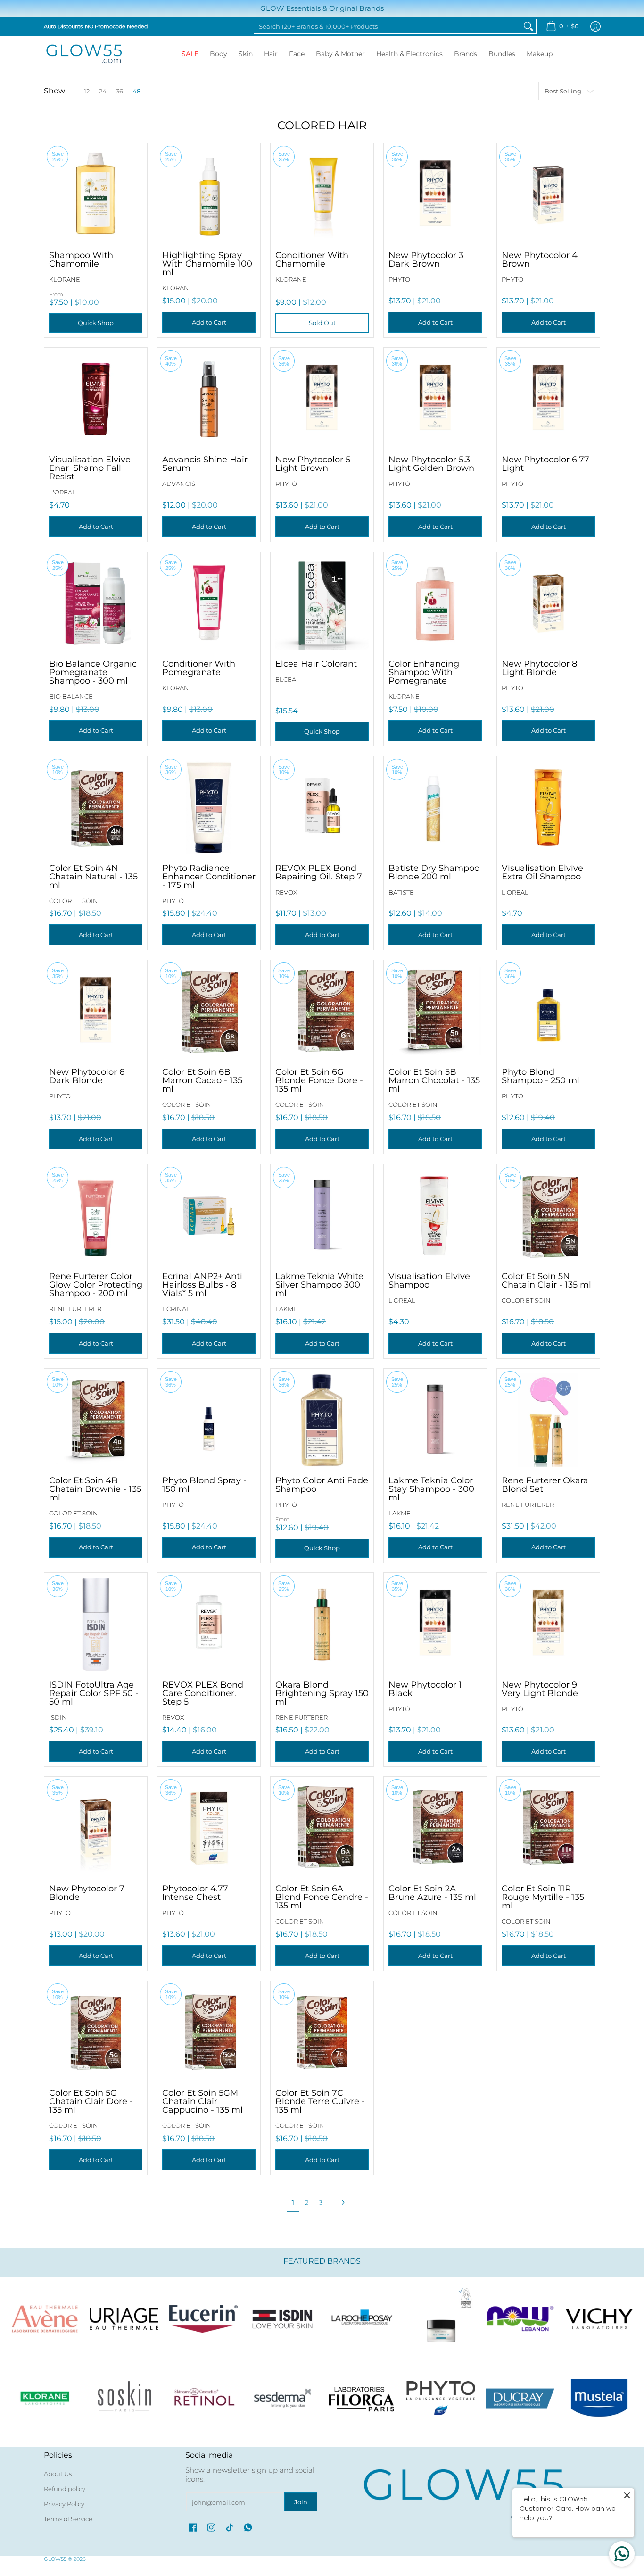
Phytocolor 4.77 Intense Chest (195, 1893)
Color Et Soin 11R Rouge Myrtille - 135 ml (543, 1897)
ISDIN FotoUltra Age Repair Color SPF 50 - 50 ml (94, 1693)
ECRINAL (176, 1309)
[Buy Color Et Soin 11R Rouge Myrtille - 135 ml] (548, 1828)
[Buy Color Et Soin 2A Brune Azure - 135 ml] (435, 1828)
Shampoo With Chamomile (81, 259)
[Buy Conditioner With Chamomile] (322, 195)
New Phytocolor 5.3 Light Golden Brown (431, 464)
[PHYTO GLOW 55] (441, 2398)
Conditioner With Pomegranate (199, 668)
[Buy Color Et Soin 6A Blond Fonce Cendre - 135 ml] (322, 1828)
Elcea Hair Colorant (316, 664)
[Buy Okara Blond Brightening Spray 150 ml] (322, 1624)
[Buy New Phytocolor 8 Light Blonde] (548, 603)
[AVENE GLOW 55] (45, 2319)
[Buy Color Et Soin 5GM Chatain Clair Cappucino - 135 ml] (209, 2032)
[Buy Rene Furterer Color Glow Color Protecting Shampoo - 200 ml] (96, 1216)
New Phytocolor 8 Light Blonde (539, 668)
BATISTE (401, 892)
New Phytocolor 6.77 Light (545, 464)
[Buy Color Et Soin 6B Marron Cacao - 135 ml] (209, 1012)
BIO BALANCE (71, 696)
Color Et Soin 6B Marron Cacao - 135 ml (202, 1080)
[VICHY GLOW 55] (599, 2319)
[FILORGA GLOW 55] (362, 2398)
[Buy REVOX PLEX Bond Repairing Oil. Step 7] (322, 808)
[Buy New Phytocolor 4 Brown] (548, 195)
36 (120, 91)
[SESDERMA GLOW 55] (282, 2398)
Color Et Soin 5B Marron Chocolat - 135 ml (434, 1080)
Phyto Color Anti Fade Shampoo (322, 1485)
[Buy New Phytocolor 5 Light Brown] (322, 399)
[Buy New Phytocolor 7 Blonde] (96, 1828)
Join (301, 2502)
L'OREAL (62, 492)
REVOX (286, 892)
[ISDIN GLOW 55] (282, 2319)
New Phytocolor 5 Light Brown (313, 464)
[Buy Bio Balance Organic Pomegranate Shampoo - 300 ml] (96, 603)
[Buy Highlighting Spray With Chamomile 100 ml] (209, 195)
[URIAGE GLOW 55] (124, 2319)
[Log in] (595, 26)
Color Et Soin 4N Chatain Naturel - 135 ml (93, 877)
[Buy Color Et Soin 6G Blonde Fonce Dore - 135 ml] (322, 1012)
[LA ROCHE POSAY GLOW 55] (362, 2319)
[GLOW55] (84, 54)
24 (103, 91)
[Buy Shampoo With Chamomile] (96, 195)
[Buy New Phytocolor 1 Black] (435, 1624)
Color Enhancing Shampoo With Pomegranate (424, 672)
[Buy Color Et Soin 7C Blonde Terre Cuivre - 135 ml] (322, 2032)
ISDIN (58, 1717)
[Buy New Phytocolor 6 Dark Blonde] (96, 1012)
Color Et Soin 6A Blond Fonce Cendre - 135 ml (322, 1897)
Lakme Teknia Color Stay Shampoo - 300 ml (431, 1489)
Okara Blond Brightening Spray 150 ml (322, 1693)
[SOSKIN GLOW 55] (124, 2398)
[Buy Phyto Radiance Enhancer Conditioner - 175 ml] (209, 808)
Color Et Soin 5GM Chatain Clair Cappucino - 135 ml (202, 2101)
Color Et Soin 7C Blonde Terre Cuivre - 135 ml (320, 2101)
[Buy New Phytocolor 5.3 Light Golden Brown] (435, 399)
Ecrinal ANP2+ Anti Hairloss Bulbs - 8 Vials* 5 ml (202, 1285)
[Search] (528, 26)
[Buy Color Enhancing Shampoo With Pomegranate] (435, 603)
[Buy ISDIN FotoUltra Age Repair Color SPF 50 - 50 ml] (96, 1624)
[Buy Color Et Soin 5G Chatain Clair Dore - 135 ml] (96, 2032)
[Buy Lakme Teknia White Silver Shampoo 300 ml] (322, 1216)
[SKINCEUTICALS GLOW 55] (441, 2319)
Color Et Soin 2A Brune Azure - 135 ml (432, 1893)
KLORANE (65, 279)
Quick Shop (96, 323)
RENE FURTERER (75, 1309)
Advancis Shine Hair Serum (205, 464)
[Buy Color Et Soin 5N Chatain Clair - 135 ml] (548, 1216)
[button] (193, 2527)
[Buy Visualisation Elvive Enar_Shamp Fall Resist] (96, 399)
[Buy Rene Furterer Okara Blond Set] (548, 1420)
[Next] (346, 2202)
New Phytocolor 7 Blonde (87, 1893)
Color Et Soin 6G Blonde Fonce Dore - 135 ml (319, 1080)
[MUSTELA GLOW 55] (599, 2398)
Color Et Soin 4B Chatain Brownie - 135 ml (95, 1489)
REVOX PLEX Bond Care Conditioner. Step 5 (203, 1693)
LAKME (286, 1309)
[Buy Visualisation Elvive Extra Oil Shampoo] (548, 808)
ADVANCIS (179, 484)
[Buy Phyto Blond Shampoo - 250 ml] (548, 1012)
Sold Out (322, 323)
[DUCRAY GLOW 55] (520, 2398)
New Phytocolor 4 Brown (540, 259)
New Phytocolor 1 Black (425, 1689)
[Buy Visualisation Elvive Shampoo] (435, 1216)
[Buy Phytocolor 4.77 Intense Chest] (209, 1828)
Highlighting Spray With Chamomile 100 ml (207, 264)
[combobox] (388, 26)
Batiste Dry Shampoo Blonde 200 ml (434, 872)
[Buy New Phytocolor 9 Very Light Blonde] (548, 1624)
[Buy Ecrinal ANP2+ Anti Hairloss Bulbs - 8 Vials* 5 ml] (209, 1216)
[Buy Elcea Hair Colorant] (322, 603)
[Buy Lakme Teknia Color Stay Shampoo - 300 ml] (435, 1420)
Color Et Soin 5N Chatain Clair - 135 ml (546, 1280)
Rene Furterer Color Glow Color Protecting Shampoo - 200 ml (96, 1285)
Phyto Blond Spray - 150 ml (204, 1485)
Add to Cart (209, 322)
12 (87, 91)
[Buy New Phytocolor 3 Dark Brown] (435, 195)
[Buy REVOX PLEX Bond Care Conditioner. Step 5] (209, 1624)
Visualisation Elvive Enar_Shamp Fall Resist (90, 468)
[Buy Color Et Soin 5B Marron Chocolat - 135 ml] (435, 1012)
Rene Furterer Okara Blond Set (545, 1485)
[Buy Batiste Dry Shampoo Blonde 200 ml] (435, 808)
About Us (58, 2474)
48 (136, 91)
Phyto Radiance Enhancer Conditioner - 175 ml (209, 877)
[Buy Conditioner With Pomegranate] (209, 603)
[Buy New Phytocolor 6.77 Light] (548, 399)
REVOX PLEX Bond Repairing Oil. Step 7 (319, 872)
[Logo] (520, 2319)
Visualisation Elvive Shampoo (429, 1280)
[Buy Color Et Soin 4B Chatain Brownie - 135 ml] (96, 1420)
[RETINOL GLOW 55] (203, 2398)
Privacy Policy (64, 2504)
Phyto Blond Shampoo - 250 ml (541, 1076)
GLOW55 (55, 2559)
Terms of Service (68, 2519)
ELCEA (286, 679)
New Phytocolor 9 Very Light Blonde (540, 1689)
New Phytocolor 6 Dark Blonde (87, 1076)
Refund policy (65, 2489)
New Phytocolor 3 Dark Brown (426, 259)
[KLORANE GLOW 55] (45, 2398)
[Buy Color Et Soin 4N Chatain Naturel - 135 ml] (96, 808)
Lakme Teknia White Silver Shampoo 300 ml (319, 1285)
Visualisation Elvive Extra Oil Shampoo (542, 872)
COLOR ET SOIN (74, 901)
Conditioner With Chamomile (312, 259)
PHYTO (399, 279)
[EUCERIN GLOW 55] (203, 2319)
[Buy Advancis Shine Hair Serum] (209, 399)
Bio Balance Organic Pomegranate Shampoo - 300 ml (93, 672)
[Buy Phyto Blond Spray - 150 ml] (209, 1420)
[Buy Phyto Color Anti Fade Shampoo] (322, 1420)
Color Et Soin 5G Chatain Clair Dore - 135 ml (91, 2101)
